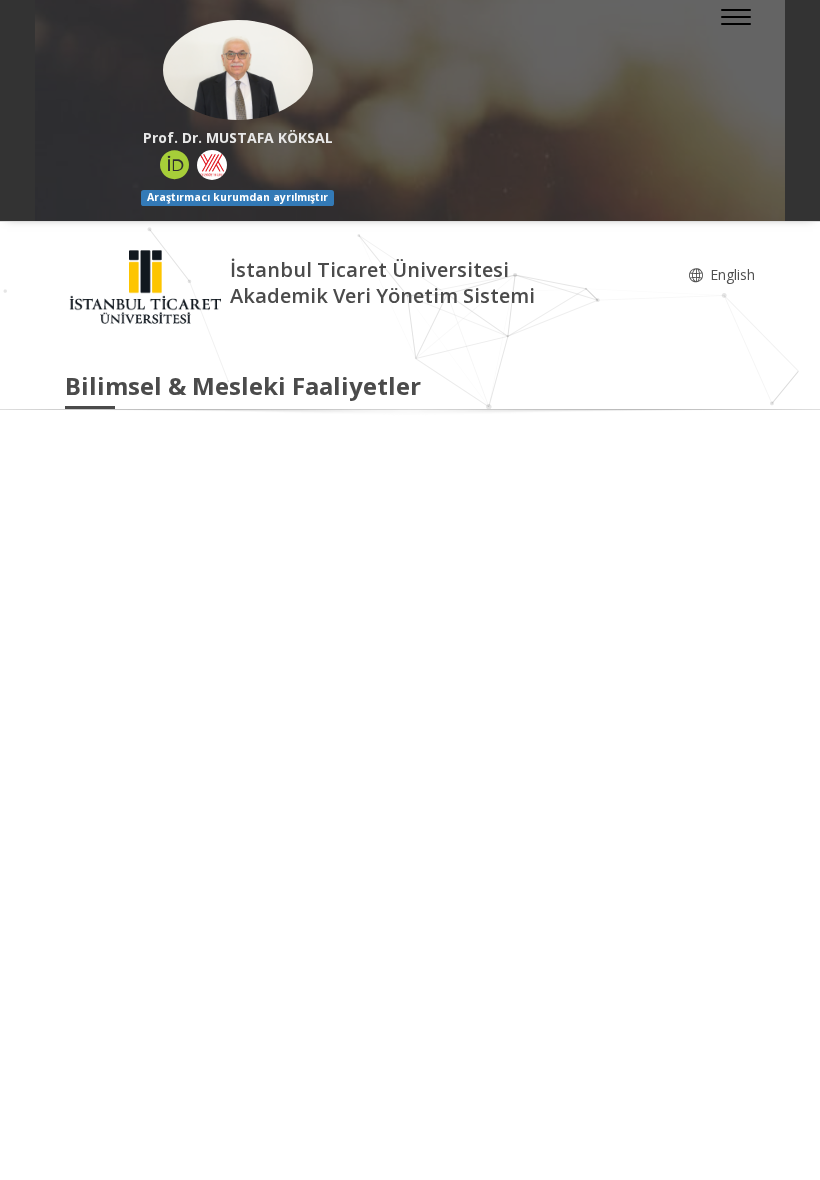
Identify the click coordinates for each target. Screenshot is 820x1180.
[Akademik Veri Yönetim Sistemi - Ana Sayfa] (147, 285)
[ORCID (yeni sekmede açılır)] (175, 165)
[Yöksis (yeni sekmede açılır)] (212, 165)
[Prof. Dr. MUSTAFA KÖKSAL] (237, 70)
